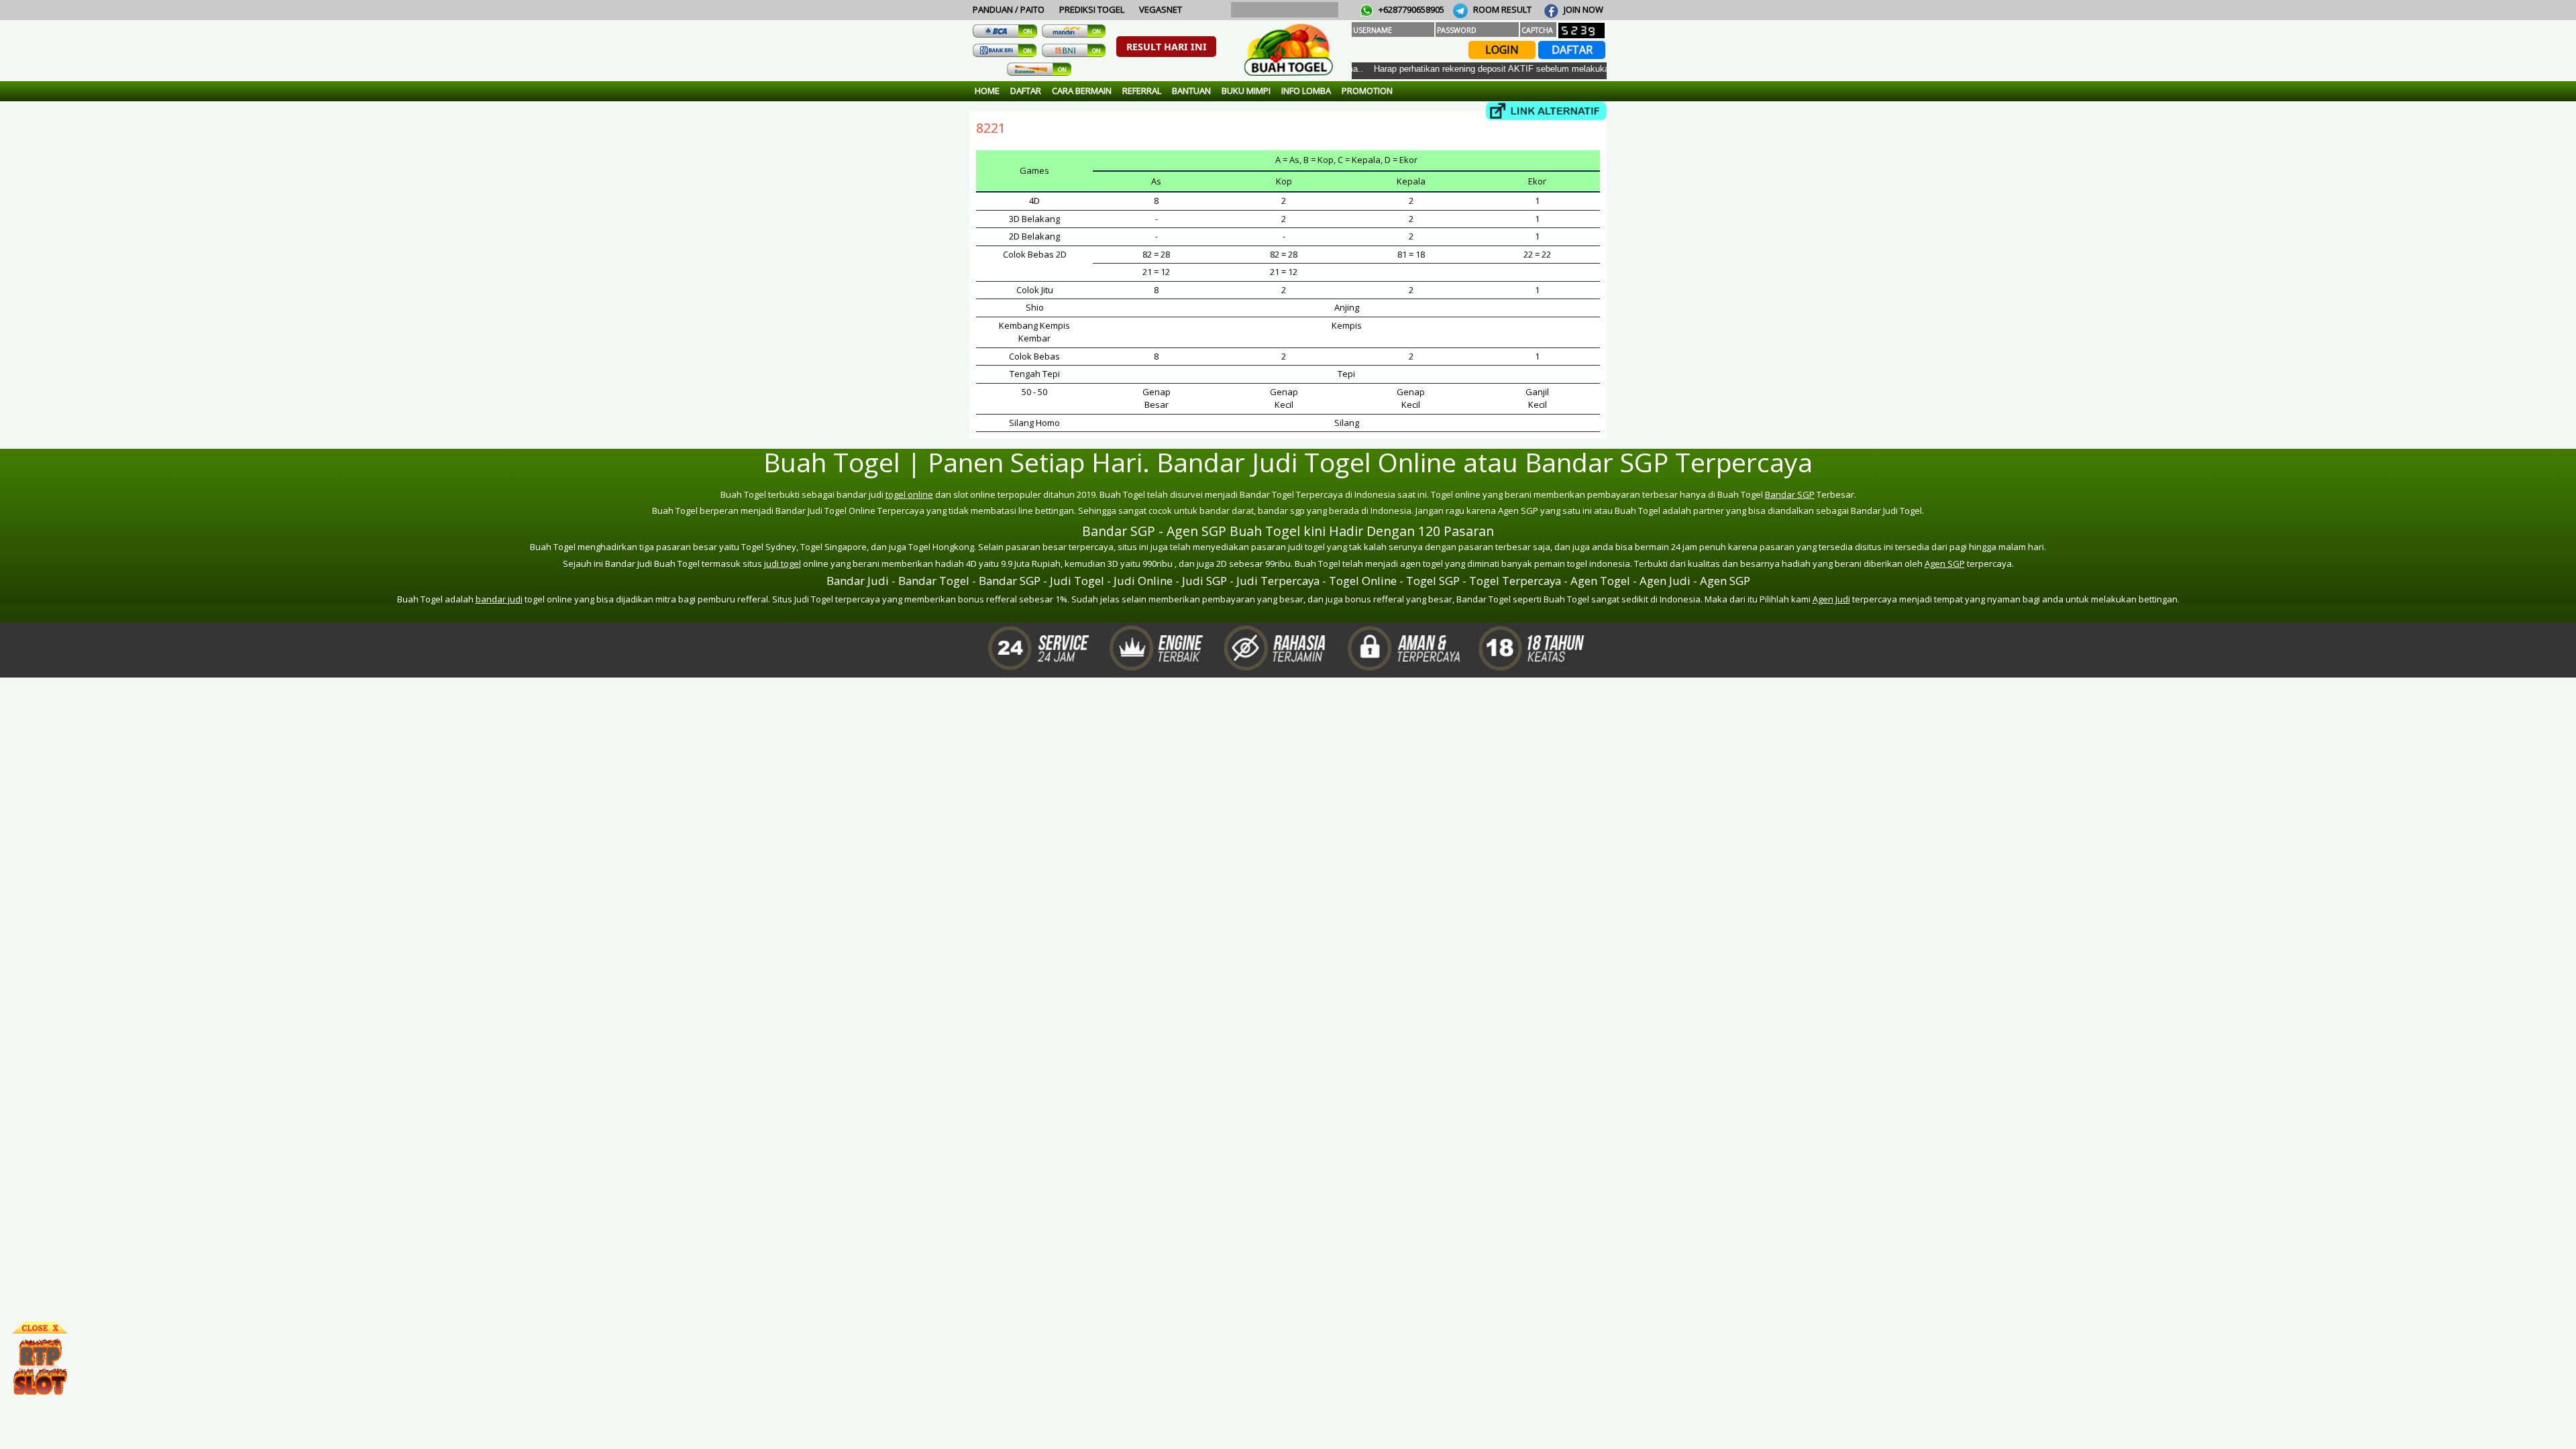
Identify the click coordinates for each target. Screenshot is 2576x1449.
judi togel (783, 563)
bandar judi (499, 599)
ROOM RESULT (1501, 9)
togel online (909, 494)
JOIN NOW (1582, 9)
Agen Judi (1831, 599)
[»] (1546, 111)
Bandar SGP (1790, 494)
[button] (1166, 47)
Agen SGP (1945, 563)
